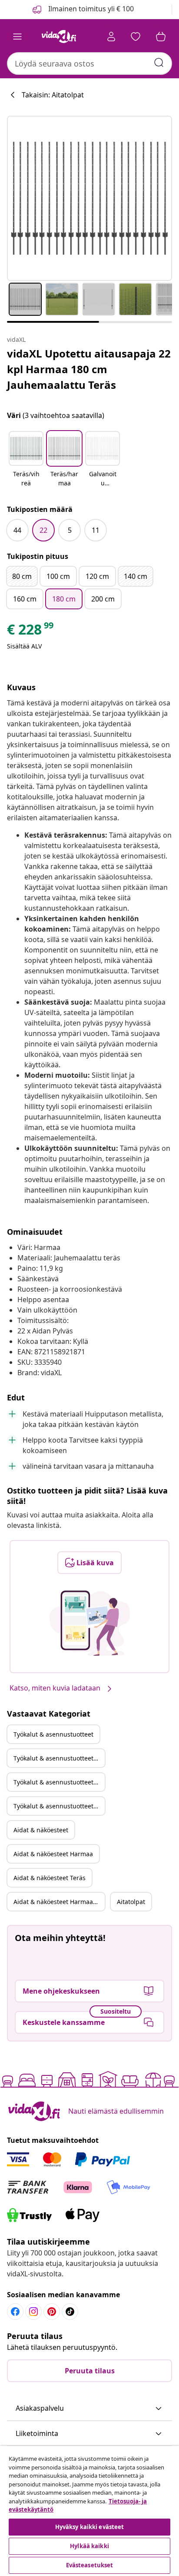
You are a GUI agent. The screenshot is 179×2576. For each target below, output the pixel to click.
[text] (31, 631)
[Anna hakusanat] (159, 63)
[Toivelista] (136, 37)
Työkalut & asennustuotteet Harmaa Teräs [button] (59, 1806)
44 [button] (17, 530)
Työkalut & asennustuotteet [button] (53, 1734)
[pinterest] (52, 2312)
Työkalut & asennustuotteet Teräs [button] (59, 1782)
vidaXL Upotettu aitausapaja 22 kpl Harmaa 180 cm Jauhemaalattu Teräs (89, 369)
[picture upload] (90, 1623)
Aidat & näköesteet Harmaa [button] (53, 1854)
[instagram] (33, 2312)
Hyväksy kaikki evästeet (90, 2527)
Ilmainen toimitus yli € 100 (90, 9)
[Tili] (111, 37)
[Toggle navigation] (17, 37)
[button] (26, 460)
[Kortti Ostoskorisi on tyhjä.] (161, 37)
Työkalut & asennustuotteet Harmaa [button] (59, 1758)
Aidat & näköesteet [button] (41, 1830)
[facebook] (15, 2312)
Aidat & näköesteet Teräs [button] (50, 1878)
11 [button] (96, 530)
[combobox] (89, 63)
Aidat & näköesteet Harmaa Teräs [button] (59, 1902)
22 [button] (43, 530)
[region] (89, 2511)
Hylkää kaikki (89, 2546)
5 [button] (70, 530)
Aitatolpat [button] (131, 1902)
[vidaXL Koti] (59, 37)
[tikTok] (70, 2312)
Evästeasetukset (90, 2565)
